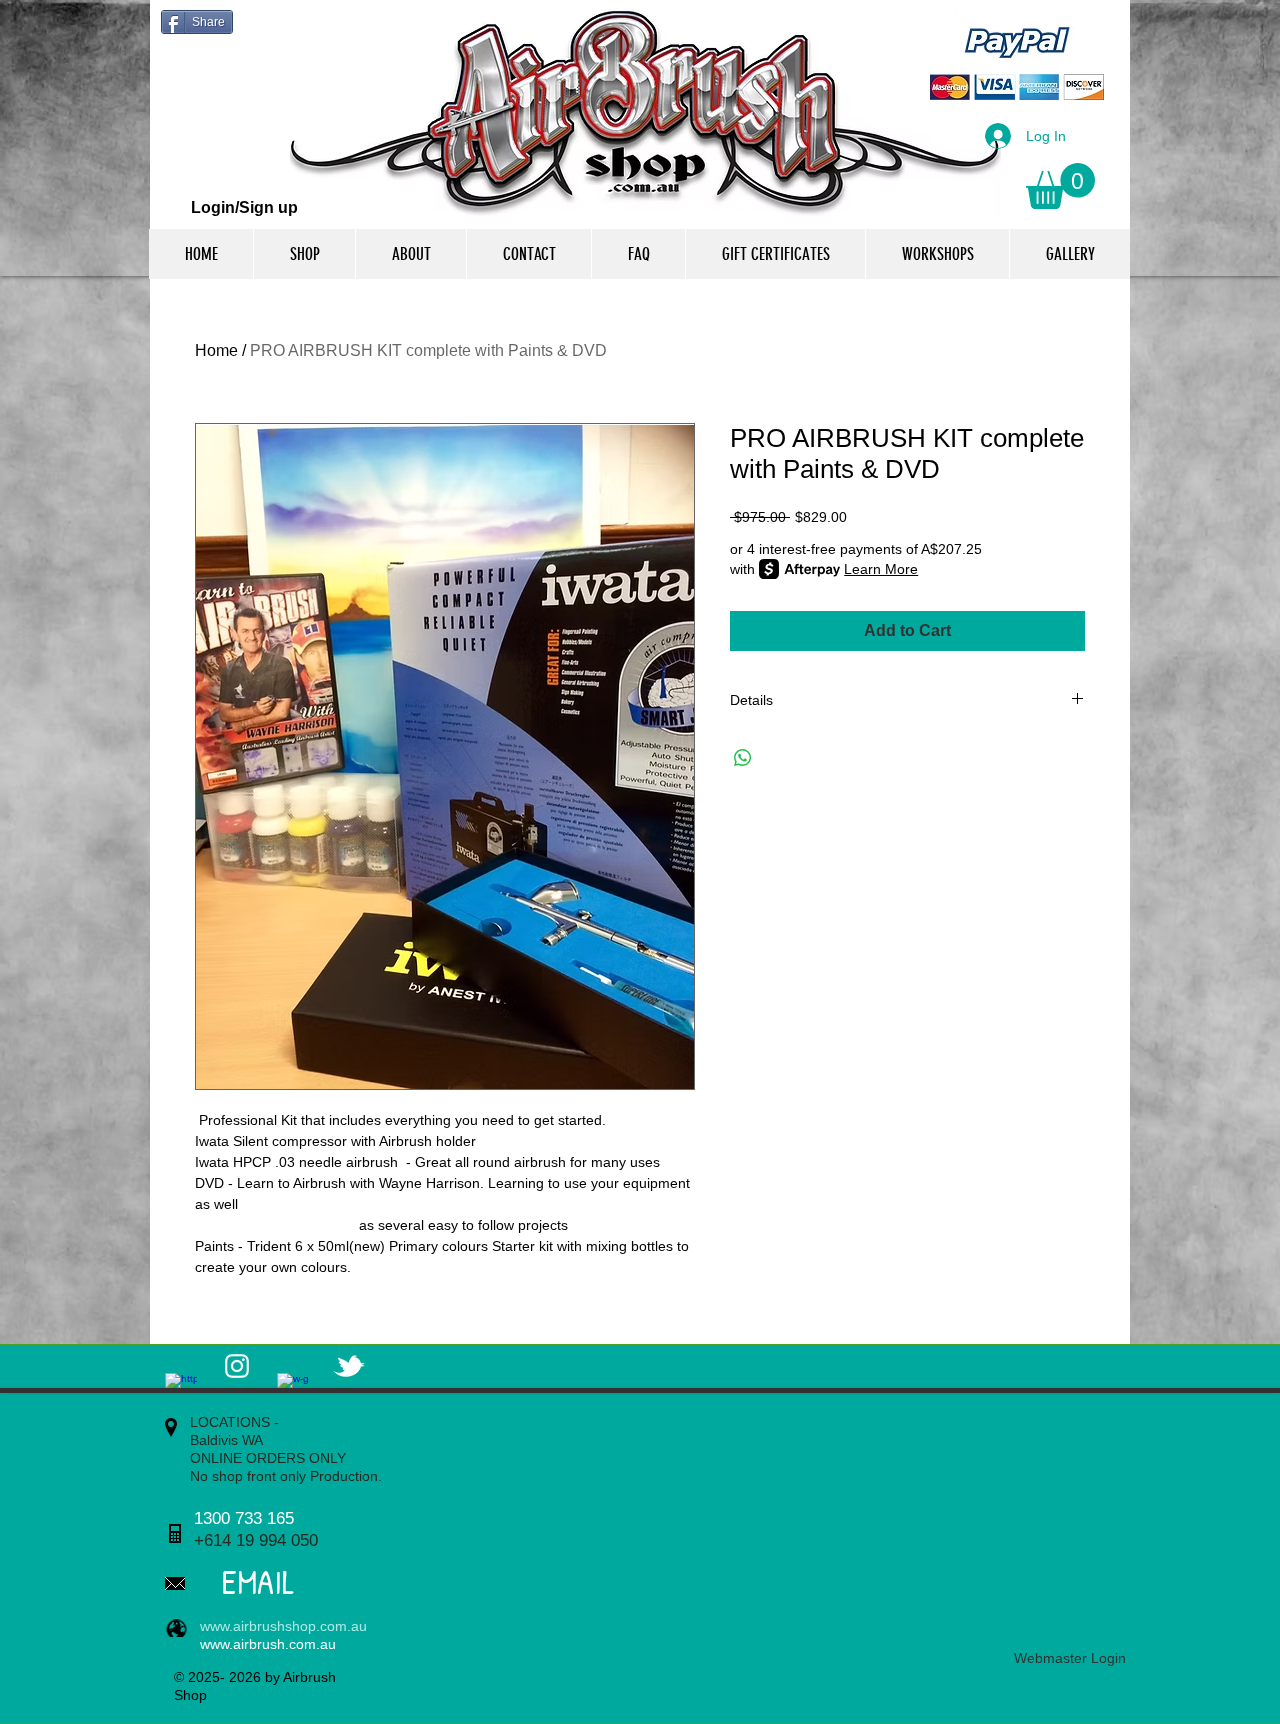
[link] (1060, 186)
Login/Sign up (244, 207)
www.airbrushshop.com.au (283, 1626)
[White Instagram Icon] (237, 1366)
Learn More (881, 569)
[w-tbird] (349, 1366)
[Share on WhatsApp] (743, 758)
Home (216, 350)
